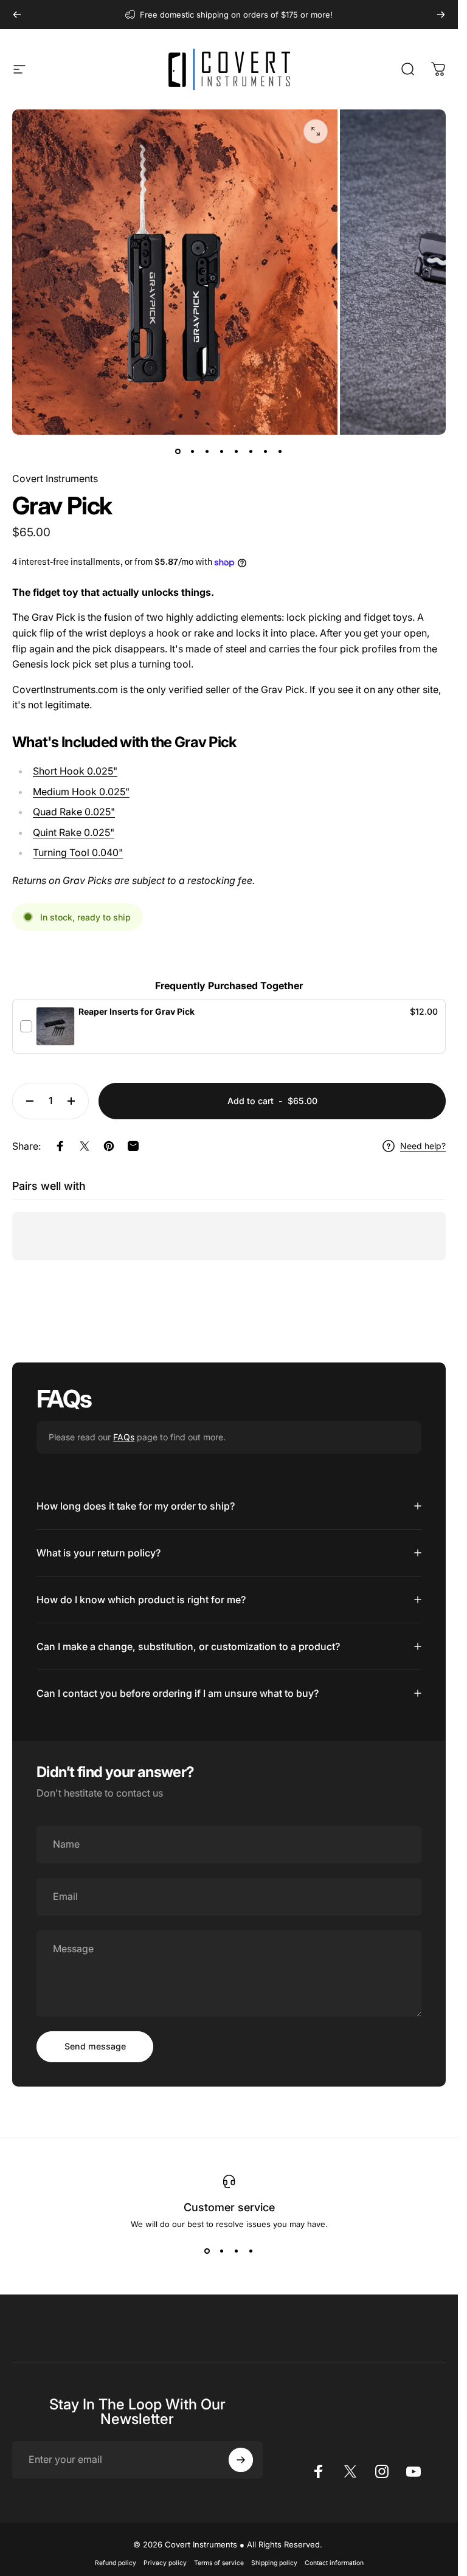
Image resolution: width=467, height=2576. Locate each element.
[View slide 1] (207, 2251)
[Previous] (17, 15)
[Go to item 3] (207, 452)
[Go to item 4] (222, 452)
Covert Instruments (55, 478)
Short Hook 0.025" (75, 771)
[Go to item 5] (237, 452)
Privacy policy (165, 2563)
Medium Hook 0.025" (81, 792)
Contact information (334, 2563)
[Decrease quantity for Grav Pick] (27, 1101)
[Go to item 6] (251, 452)
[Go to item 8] (280, 452)
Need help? (423, 1146)
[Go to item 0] (178, 452)
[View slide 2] (222, 2251)
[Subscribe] (241, 2460)
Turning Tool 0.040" (78, 852)
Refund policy (116, 2563)
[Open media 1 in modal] (316, 131)
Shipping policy (274, 2563)
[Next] (441, 15)
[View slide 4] (251, 2251)
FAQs (124, 1437)
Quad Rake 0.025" (74, 812)
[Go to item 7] (266, 452)
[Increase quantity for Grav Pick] (74, 1101)
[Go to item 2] (193, 452)
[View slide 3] (237, 2251)
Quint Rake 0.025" (74, 832)
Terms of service (219, 2563)
